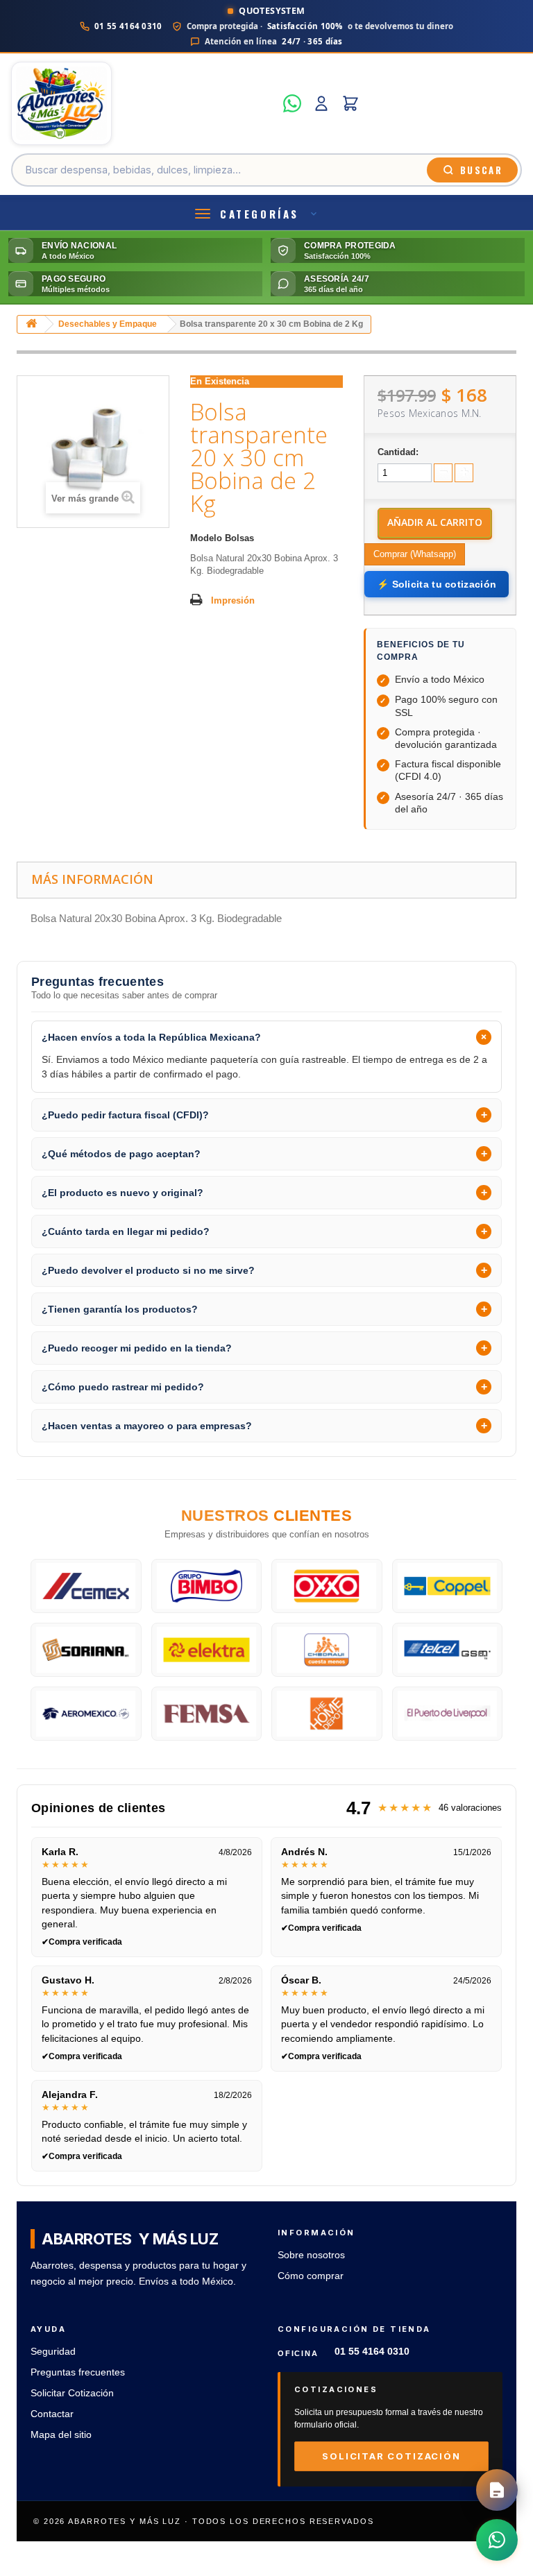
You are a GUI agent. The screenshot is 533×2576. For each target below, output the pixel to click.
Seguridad (53, 2352)
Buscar (481, 170)
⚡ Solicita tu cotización (437, 584)
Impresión (233, 600)
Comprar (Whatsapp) (415, 554)
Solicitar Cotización (72, 2393)
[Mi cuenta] (321, 103)
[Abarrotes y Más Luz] (143, 103)
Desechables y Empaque (108, 324)
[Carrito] (350, 103)
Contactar (52, 2414)
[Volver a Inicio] (31, 324)
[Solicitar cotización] (497, 2490)
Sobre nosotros (311, 2255)
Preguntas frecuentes (78, 2372)
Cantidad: (398, 452)
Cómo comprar (311, 2276)
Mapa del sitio (61, 2435)
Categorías (260, 214)
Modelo (206, 538)
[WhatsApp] (292, 103)
